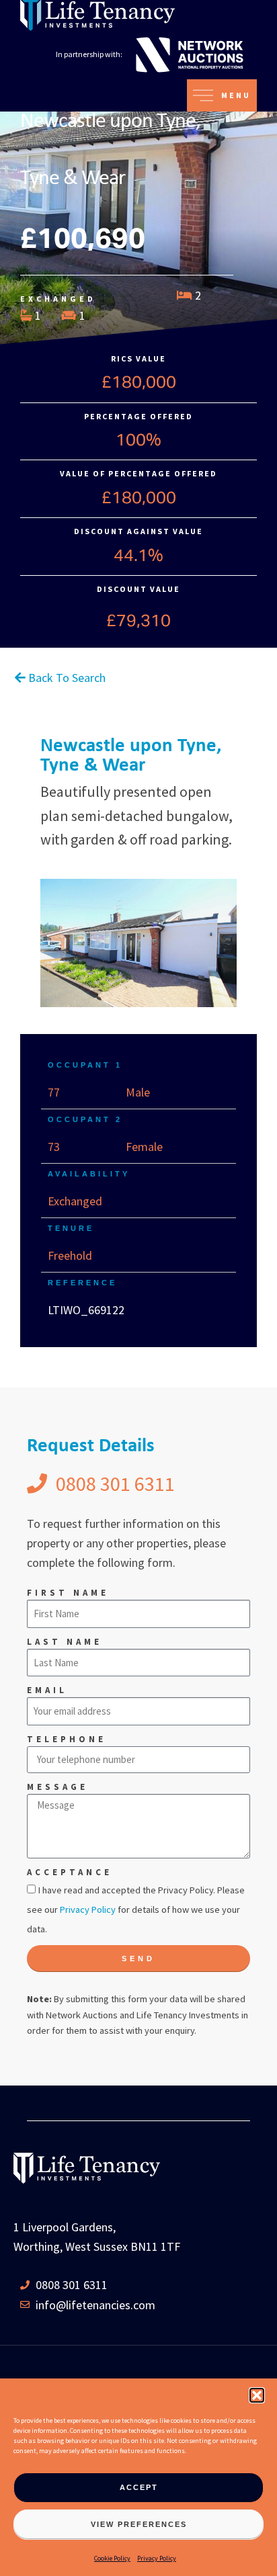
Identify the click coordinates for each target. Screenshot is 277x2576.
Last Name (65, 1642)
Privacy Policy (157, 2558)
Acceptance (70, 1872)
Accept (139, 2487)
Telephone (67, 1739)
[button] (257, 2395)
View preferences (139, 2524)
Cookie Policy (112, 2558)
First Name (68, 1593)
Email (47, 1690)
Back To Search (66, 678)
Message (57, 1787)
